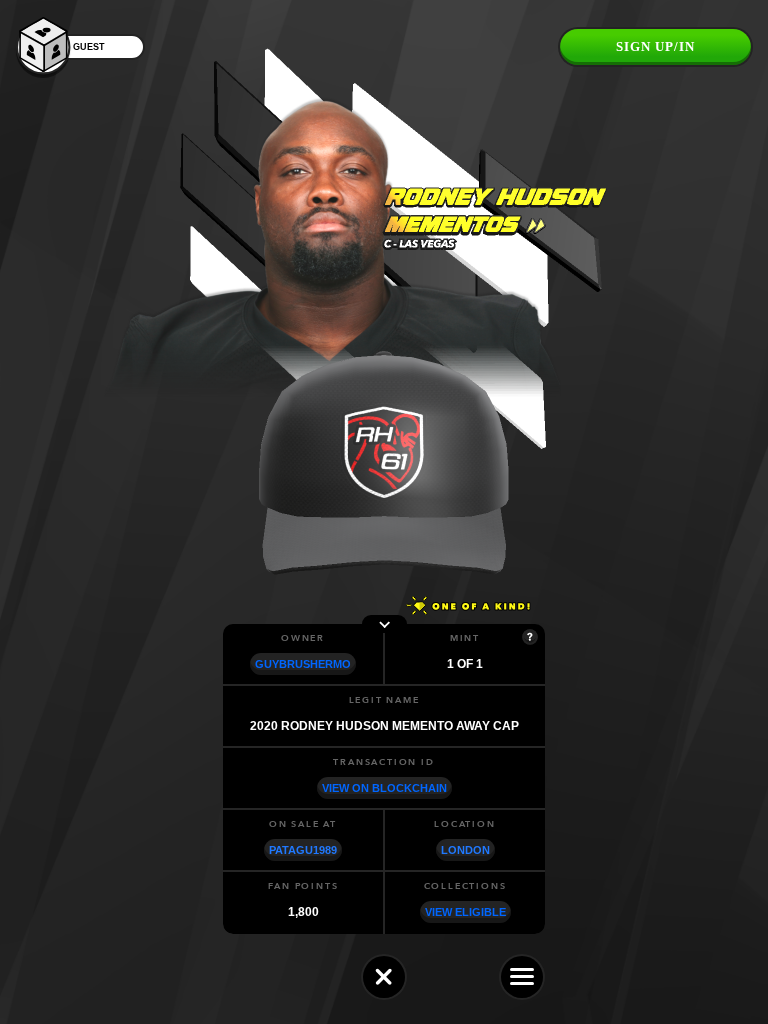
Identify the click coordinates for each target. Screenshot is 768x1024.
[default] (384, 977)
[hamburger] (522, 977)
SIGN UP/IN (655, 46)
